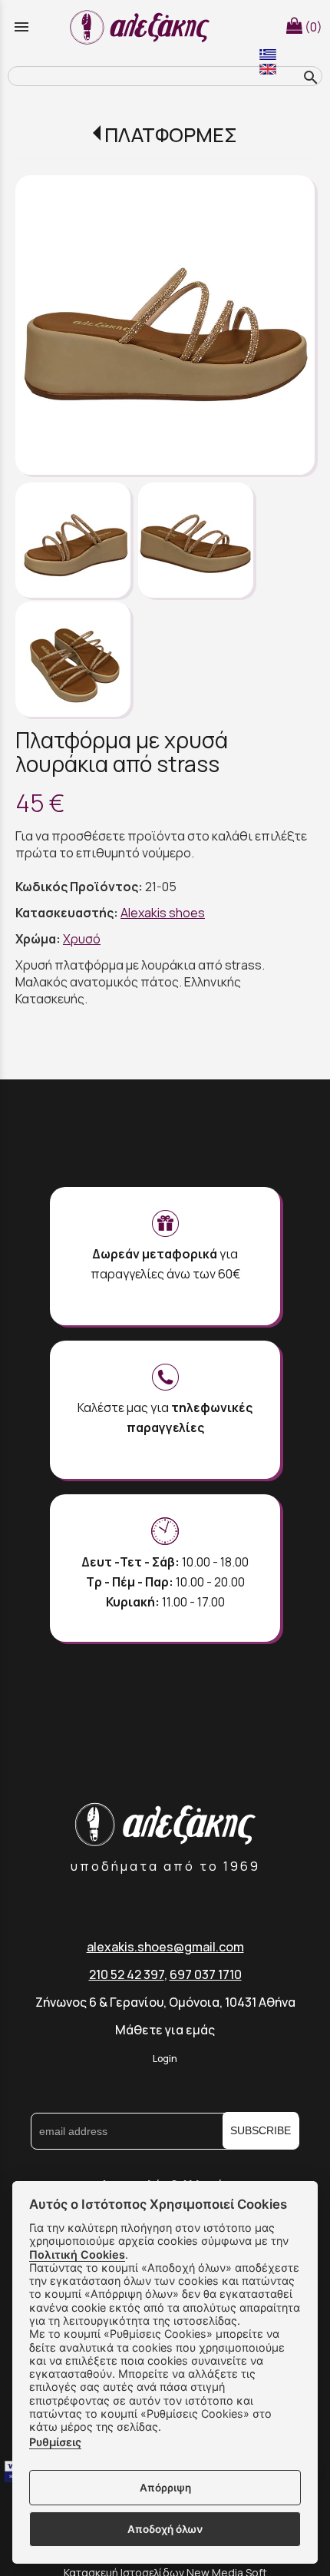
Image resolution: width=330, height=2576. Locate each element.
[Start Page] (142, 27)
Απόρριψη (165, 2488)
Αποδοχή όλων (165, 2529)
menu (21, 27)
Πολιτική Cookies (77, 2254)
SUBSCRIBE (261, 2130)
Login (165, 2059)
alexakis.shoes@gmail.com (165, 1947)
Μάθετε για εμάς (165, 2030)
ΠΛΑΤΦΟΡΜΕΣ (171, 135)
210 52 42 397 (127, 1974)
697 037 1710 (206, 1974)
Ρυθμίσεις (55, 2442)
